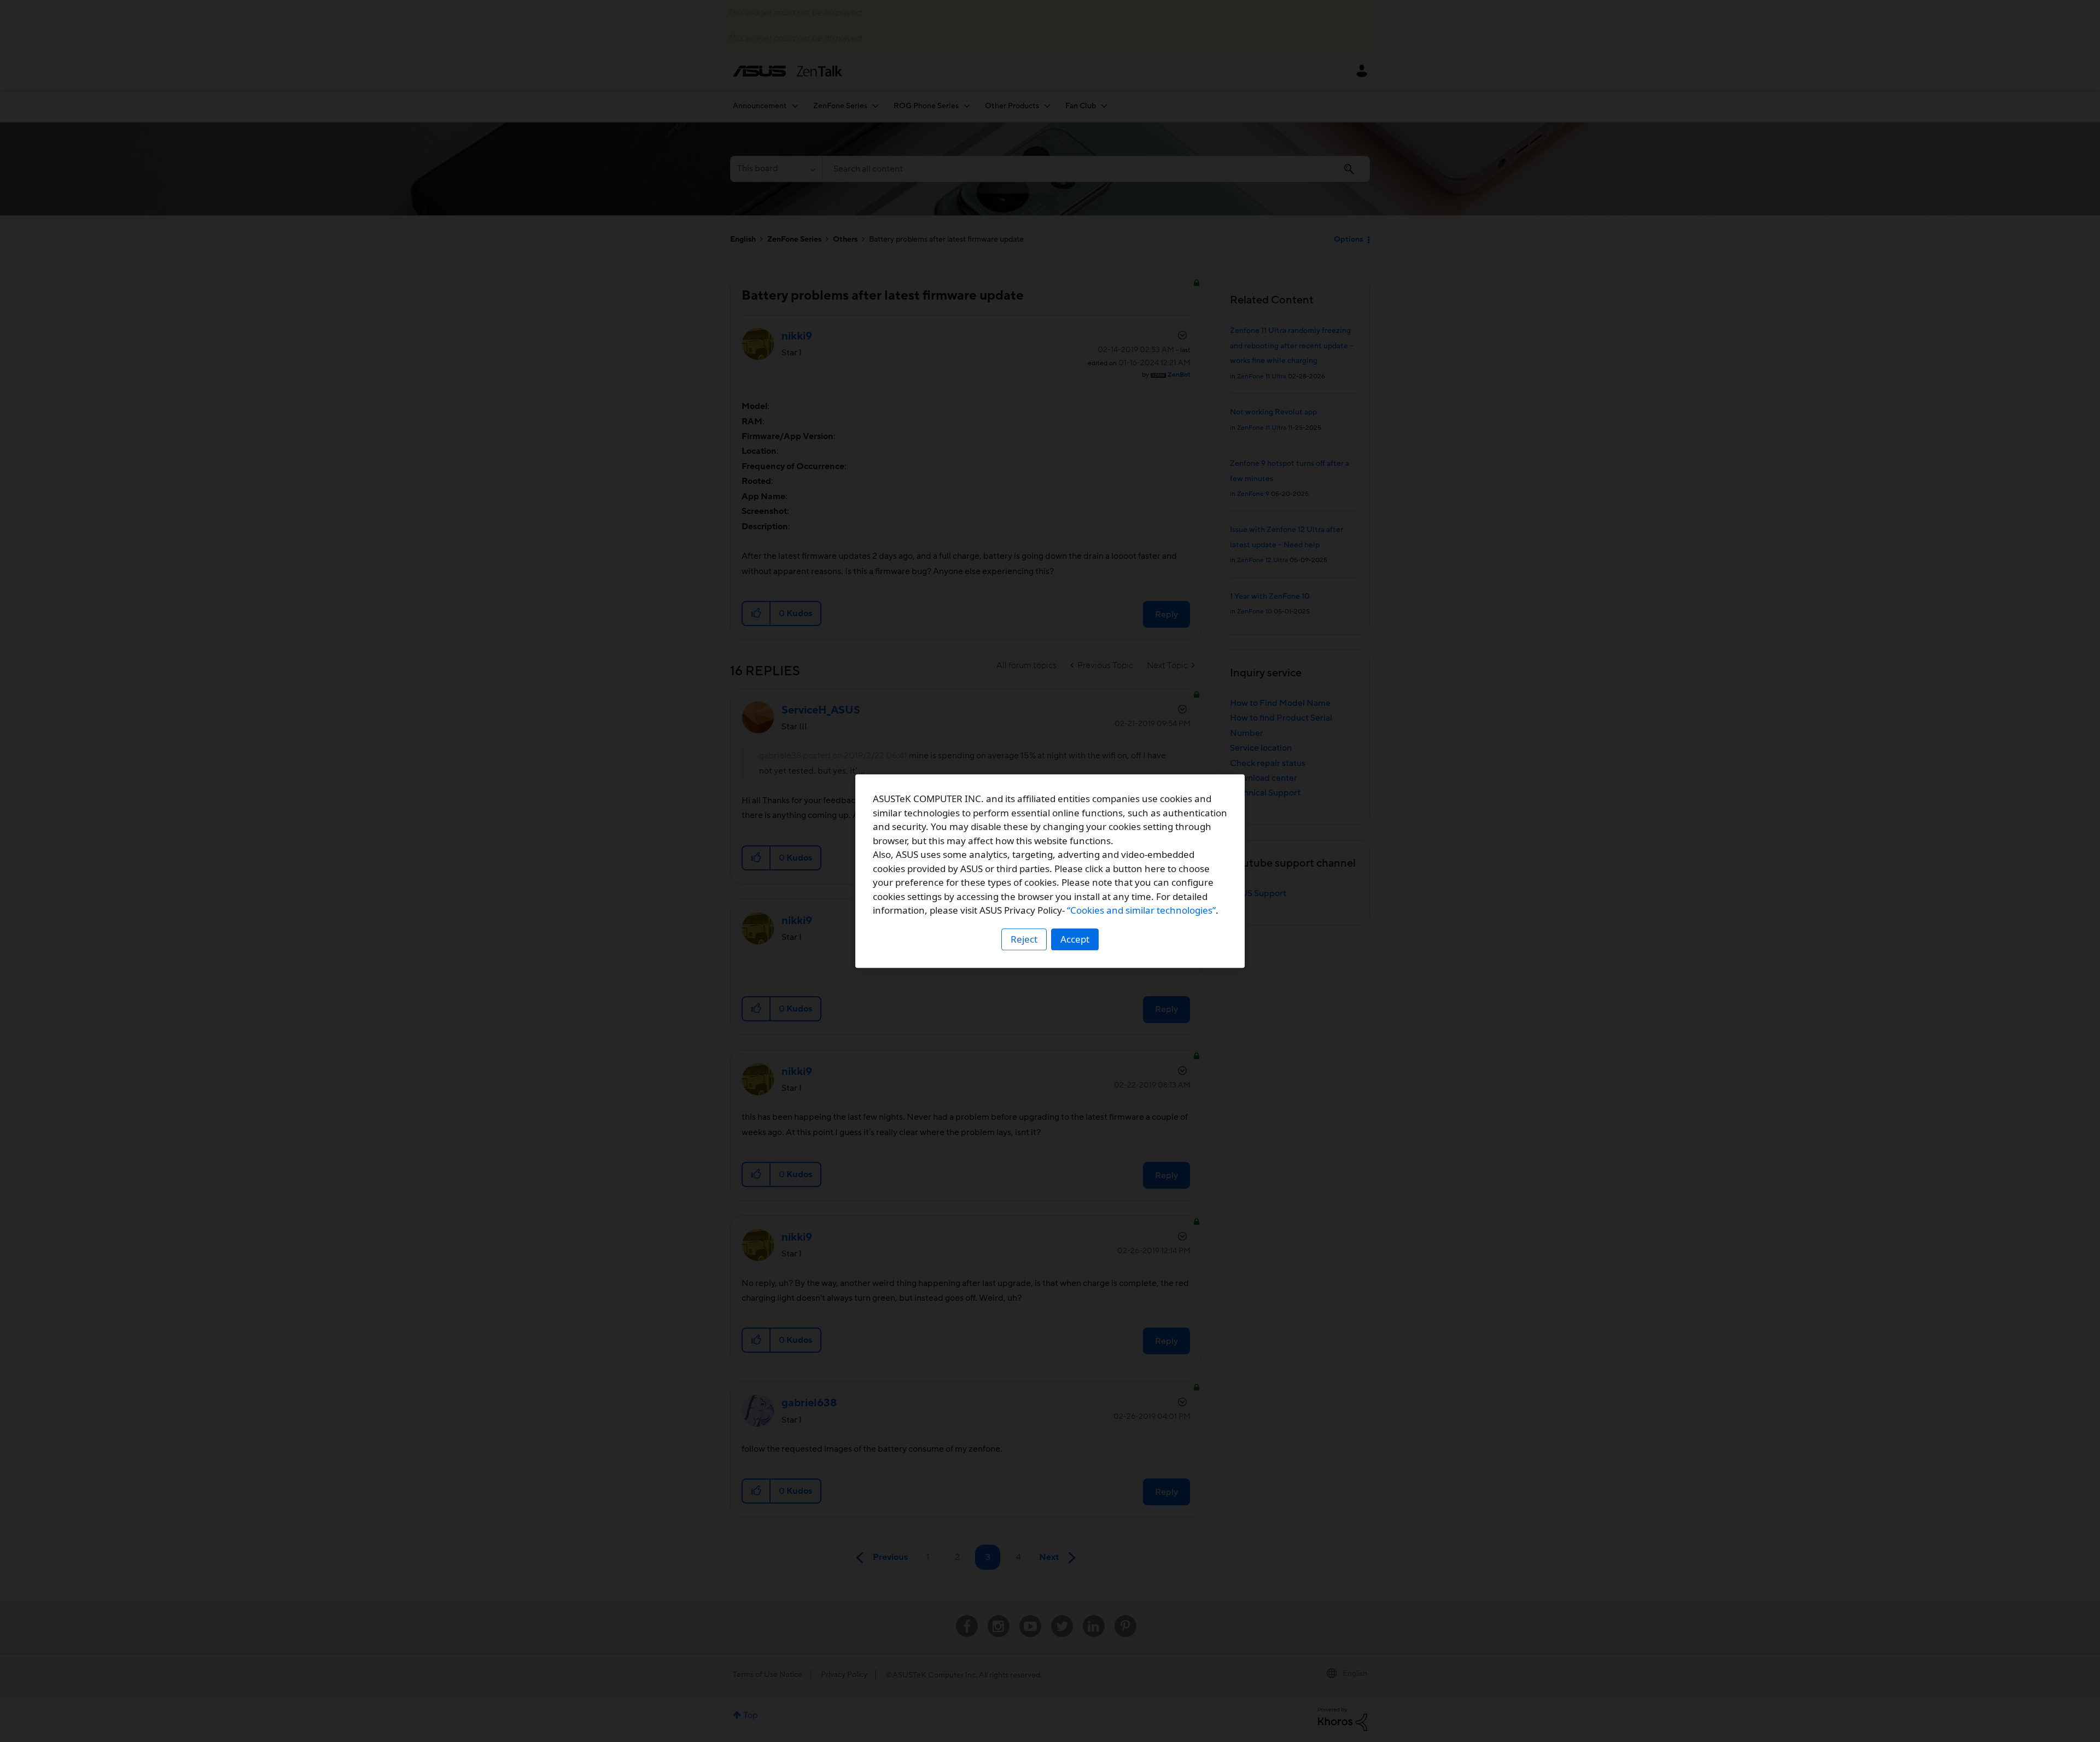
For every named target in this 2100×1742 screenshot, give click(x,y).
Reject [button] (1024, 939)
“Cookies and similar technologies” (1141, 910)
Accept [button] (1075, 939)
